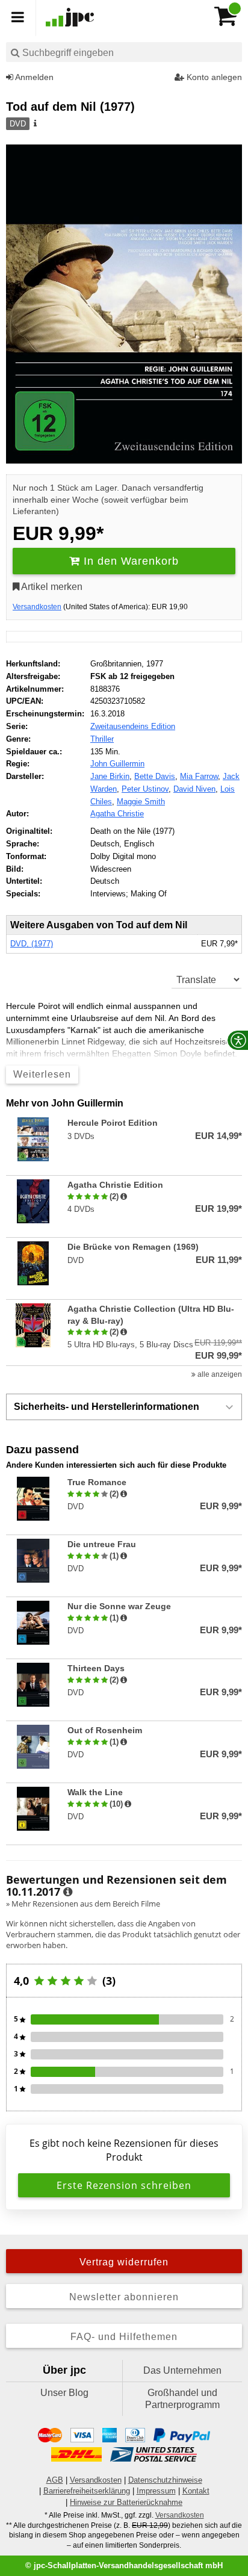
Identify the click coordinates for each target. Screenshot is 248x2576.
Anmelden (33, 77)
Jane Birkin (110, 776)
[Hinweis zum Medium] (34, 124)
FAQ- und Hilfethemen (124, 2337)
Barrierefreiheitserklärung (87, 2491)
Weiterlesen (42, 1074)
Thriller (102, 739)
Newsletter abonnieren (124, 2297)
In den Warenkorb (129, 561)
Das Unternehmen (182, 2370)
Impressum (156, 2491)
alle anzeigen (219, 1374)
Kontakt (196, 2491)
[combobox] (124, 52)
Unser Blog (64, 2393)
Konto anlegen (213, 77)
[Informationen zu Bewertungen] (68, 1892)
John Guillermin (117, 764)
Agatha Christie (117, 814)
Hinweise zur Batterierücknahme (126, 2502)
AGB (55, 2480)
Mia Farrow (199, 776)
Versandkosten (37, 607)
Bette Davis (155, 776)
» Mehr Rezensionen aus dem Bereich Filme (83, 1904)
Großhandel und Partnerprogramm (182, 2399)
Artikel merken (51, 587)
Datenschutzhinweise (165, 2480)
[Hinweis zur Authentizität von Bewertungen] (124, 1197)
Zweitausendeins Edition (133, 726)
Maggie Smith (141, 802)
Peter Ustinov (145, 789)
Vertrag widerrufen (124, 2262)
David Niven (194, 789)
